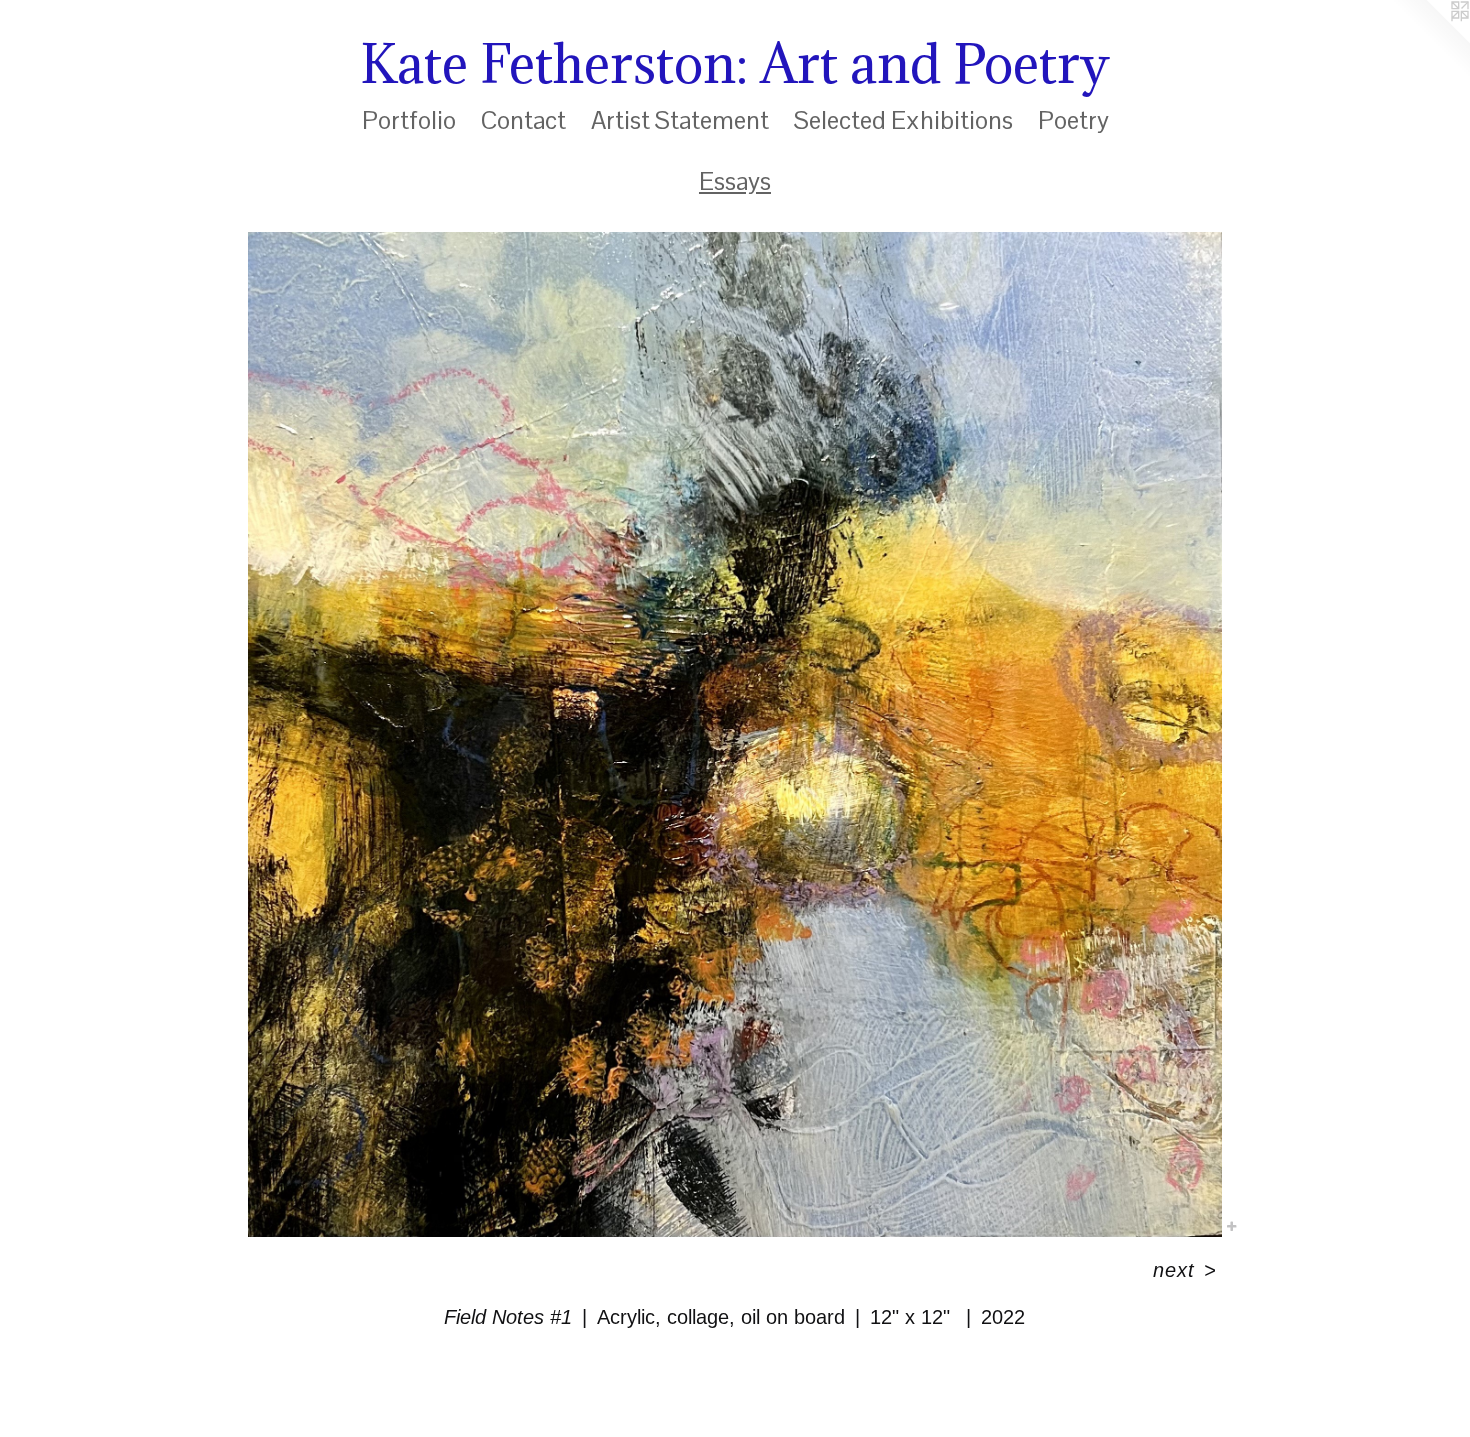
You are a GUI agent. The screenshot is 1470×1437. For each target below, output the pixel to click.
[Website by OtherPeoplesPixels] (1430, 40)
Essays (735, 181)
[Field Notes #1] (734, 735)
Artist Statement (680, 120)
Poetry (1073, 120)
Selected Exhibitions (903, 120)
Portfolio (409, 120)
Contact (523, 120)
